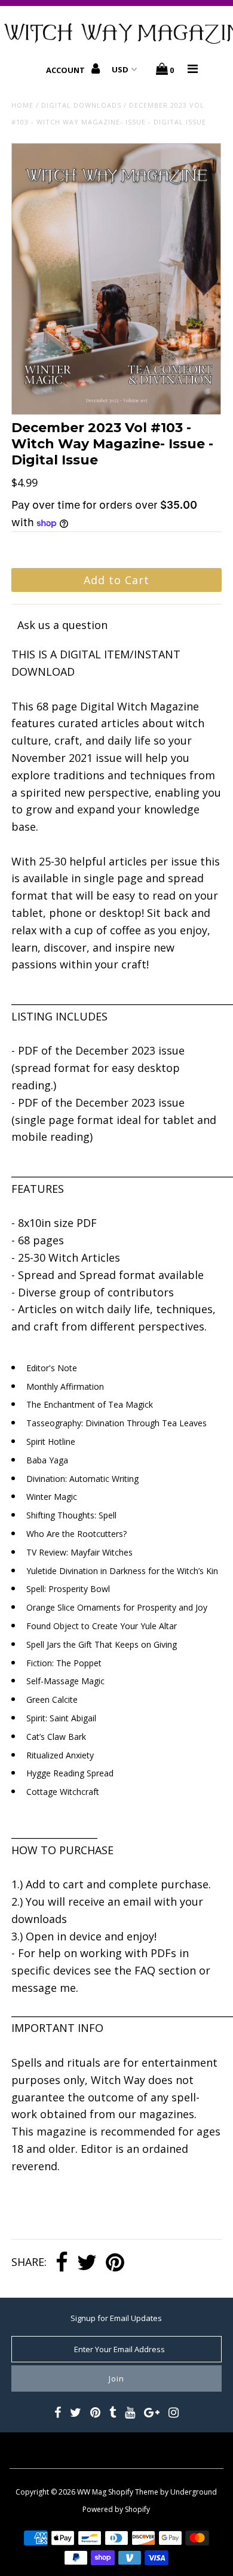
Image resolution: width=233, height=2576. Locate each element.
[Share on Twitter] (87, 2263)
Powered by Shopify (116, 2509)
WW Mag (92, 2492)
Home (22, 105)
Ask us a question (62, 625)
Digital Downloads (81, 105)
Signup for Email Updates (116, 2318)
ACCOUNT (66, 70)
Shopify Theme (133, 2492)
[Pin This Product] (115, 2263)
